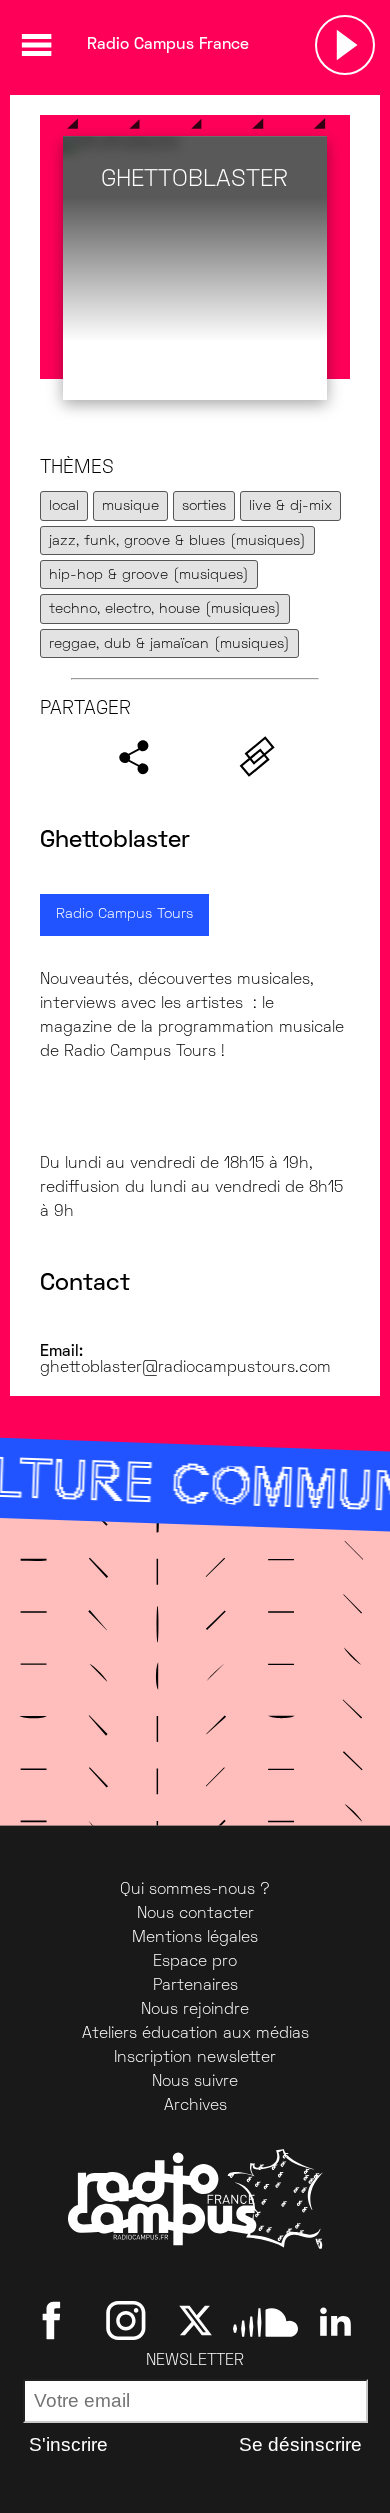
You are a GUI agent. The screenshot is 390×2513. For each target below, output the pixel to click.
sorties (204, 506)
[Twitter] (195, 2320)
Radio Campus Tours (124, 914)
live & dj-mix (290, 506)
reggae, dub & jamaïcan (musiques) (169, 644)
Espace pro (195, 1962)
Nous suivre (195, 2082)
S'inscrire (68, 2444)
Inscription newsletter (195, 2058)
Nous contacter (195, 1914)
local (64, 506)
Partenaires (195, 1986)
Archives (195, 2106)
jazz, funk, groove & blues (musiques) (177, 541)
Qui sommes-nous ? (195, 1890)
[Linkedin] (335, 2320)
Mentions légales (195, 1938)
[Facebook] (55, 2320)
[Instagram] (125, 2320)
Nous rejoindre (195, 2010)
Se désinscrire (300, 2444)
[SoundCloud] (265, 2320)
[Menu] (36, 45)
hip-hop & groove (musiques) (149, 575)
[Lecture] (345, 45)
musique (130, 506)
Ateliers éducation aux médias (195, 2034)
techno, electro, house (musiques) (165, 609)
